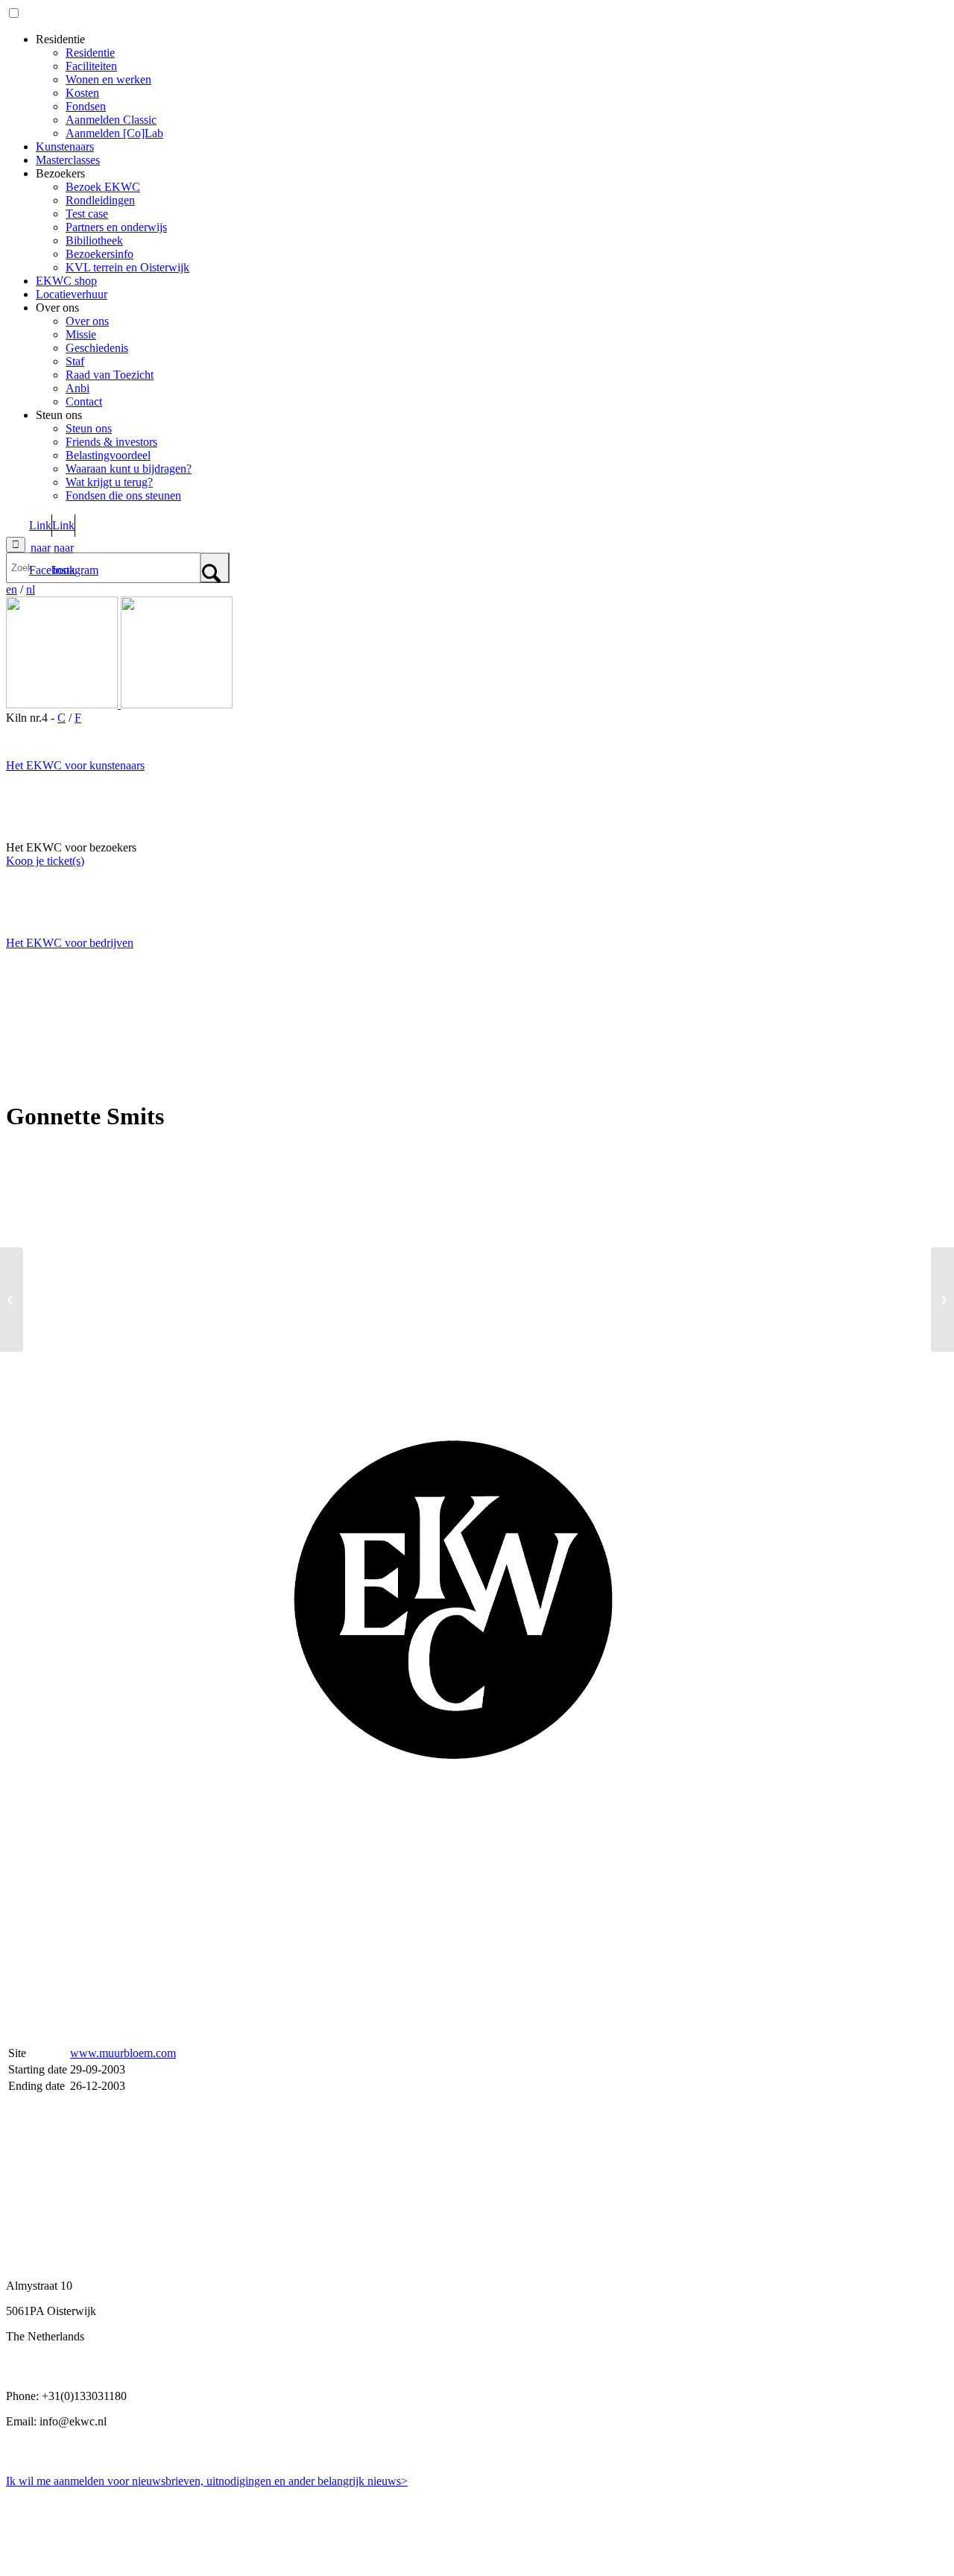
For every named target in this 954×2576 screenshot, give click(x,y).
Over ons (87, 321)
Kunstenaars (65, 147)
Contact (84, 401)
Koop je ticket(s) (45, 861)
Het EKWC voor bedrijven (70, 943)
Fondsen (86, 106)
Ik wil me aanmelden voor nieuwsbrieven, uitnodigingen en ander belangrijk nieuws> (207, 2481)
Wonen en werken (108, 79)
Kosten (82, 93)
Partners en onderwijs (116, 227)
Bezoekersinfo (99, 254)
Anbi (78, 388)
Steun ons (89, 428)
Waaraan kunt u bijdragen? (129, 469)
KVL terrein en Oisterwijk (127, 267)
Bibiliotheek (94, 240)
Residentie (90, 53)
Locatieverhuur (72, 294)
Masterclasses (68, 160)
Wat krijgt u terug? (109, 482)
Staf (75, 361)
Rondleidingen (100, 200)
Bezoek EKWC (103, 187)
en (12, 589)
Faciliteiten (91, 66)
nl (31, 589)
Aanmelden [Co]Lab (114, 133)
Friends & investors (111, 442)
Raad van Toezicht (110, 375)
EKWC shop (66, 281)
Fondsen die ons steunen (123, 495)
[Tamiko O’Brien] (12, 1300)
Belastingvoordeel (108, 455)
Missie (81, 334)
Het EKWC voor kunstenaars (75, 765)
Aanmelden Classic (111, 120)
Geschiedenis (97, 348)
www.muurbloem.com (123, 2053)
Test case (87, 214)
